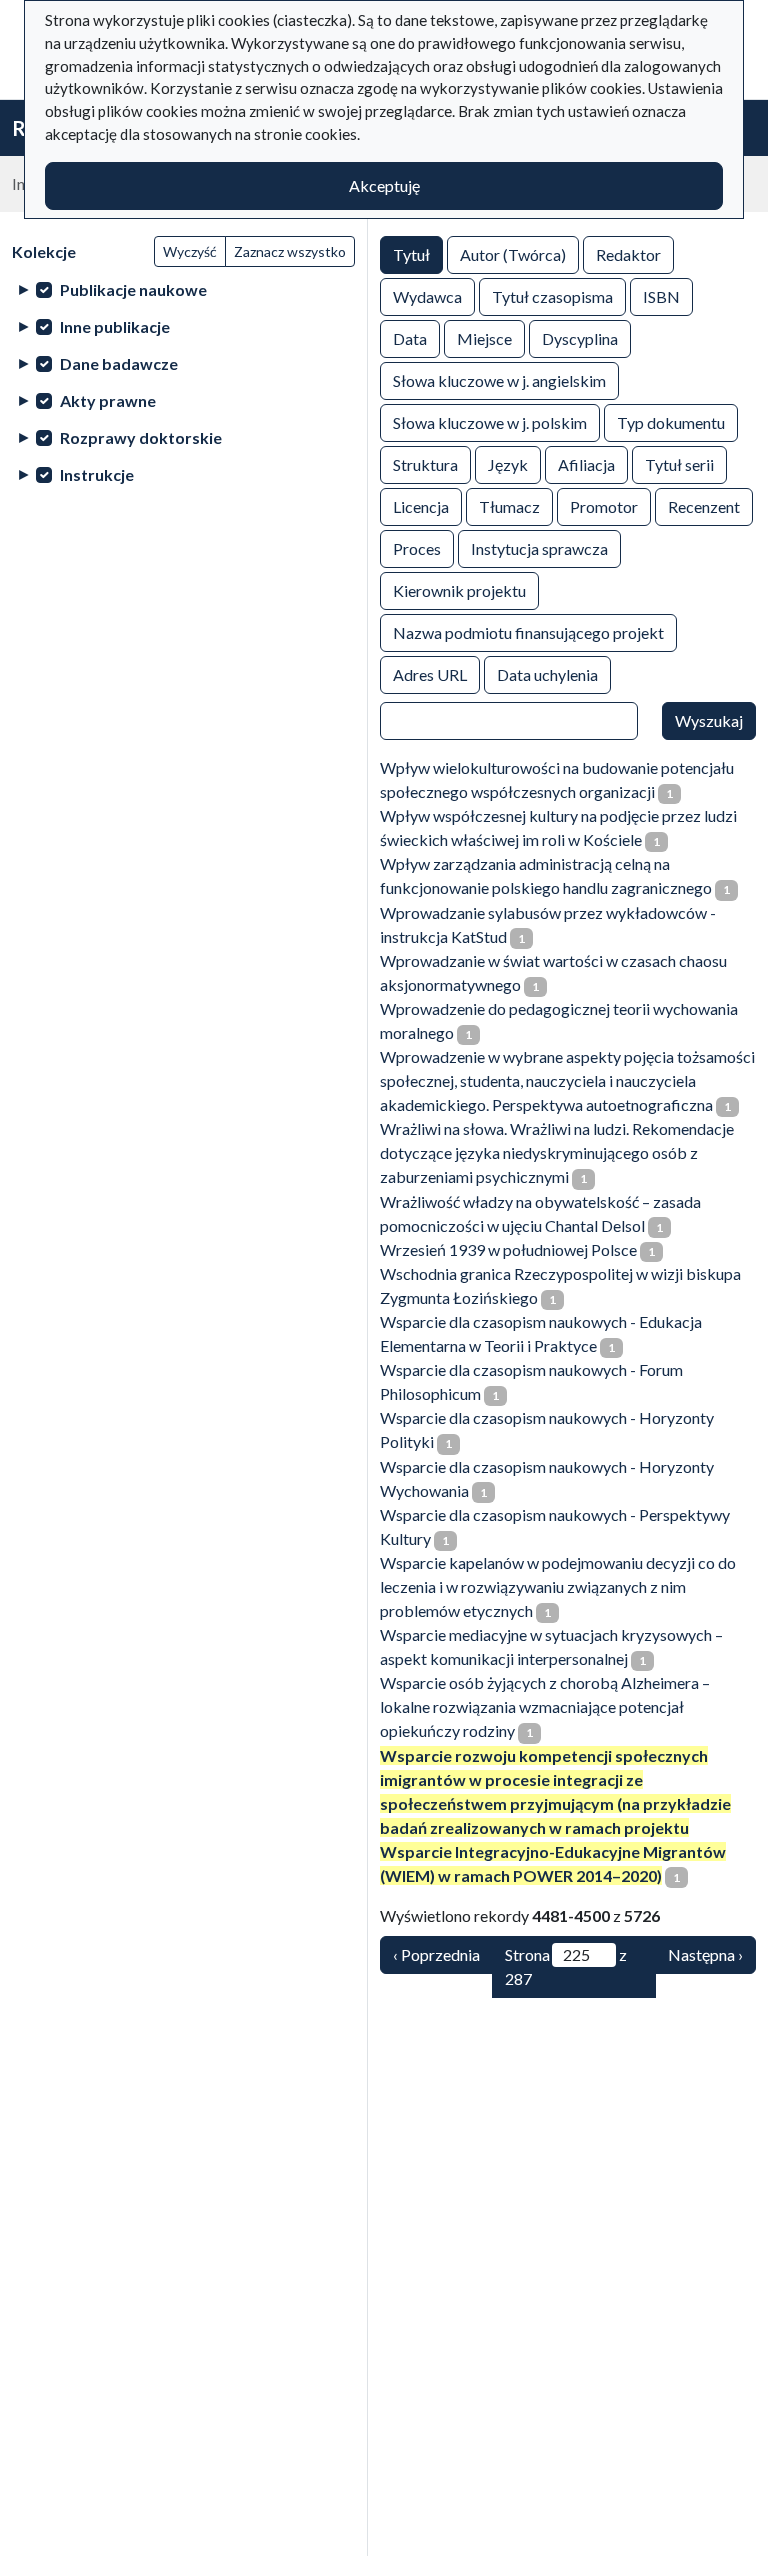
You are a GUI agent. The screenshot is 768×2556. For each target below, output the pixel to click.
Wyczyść (190, 251)
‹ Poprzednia (436, 1954)
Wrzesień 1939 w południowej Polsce (508, 1249)
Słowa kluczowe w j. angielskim (499, 380)
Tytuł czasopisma (552, 296)
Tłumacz (509, 506)
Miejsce (484, 338)
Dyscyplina (580, 338)
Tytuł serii (679, 464)
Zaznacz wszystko (290, 251)
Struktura (425, 464)
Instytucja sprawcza (539, 548)
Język (508, 464)
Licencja (421, 506)
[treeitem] (183, 289)
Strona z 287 (566, 1966)
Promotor (604, 506)
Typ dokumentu (671, 422)
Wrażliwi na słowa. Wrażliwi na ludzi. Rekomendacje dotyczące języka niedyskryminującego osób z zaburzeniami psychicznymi (557, 1152)
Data (410, 338)
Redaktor (628, 254)
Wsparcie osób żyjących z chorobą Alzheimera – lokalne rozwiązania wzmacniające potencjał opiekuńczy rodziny (545, 1706)
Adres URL (430, 674)
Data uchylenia (547, 674)
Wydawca (427, 296)
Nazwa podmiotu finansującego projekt (528, 632)
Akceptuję (384, 185)
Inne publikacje (115, 326)
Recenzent (704, 506)
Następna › (705, 1954)
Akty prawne (108, 400)
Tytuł (411, 254)
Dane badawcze (119, 363)
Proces (417, 548)
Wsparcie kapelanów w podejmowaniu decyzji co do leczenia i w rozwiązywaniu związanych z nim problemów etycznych (558, 1586)
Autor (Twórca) (513, 254)
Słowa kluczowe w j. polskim (490, 422)
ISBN (661, 296)
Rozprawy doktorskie (141, 437)
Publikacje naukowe (133, 289)
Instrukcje (97, 474)
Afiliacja (586, 464)
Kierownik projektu (459, 590)
